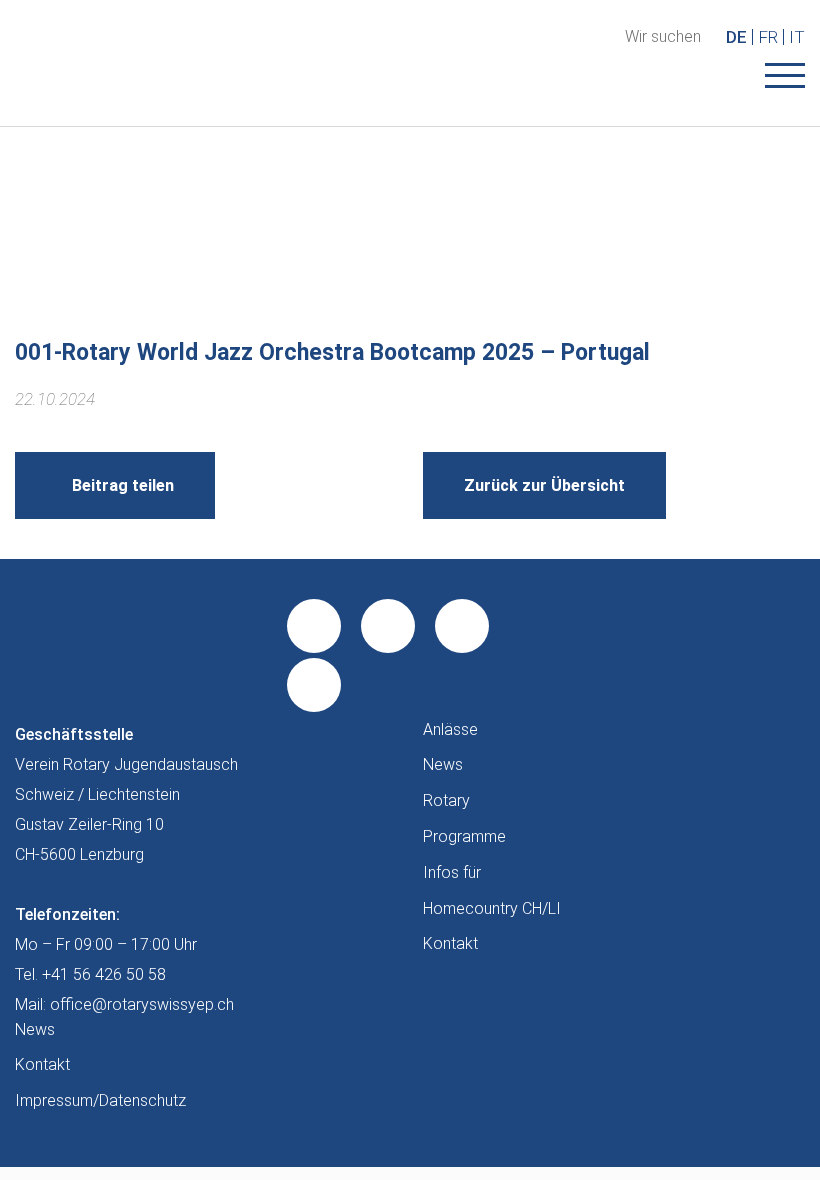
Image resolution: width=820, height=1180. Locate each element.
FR (768, 37)
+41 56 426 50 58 (104, 974)
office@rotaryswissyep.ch (142, 1004)
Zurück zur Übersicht (544, 485)
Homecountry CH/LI (492, 908)
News (443, 764)
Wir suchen (663, 37)
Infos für (452, 872)
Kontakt (450, 943)
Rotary (446, 800)
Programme (464, 836)
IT (797, 37)
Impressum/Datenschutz (100, 1100)
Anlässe (450, 729)
